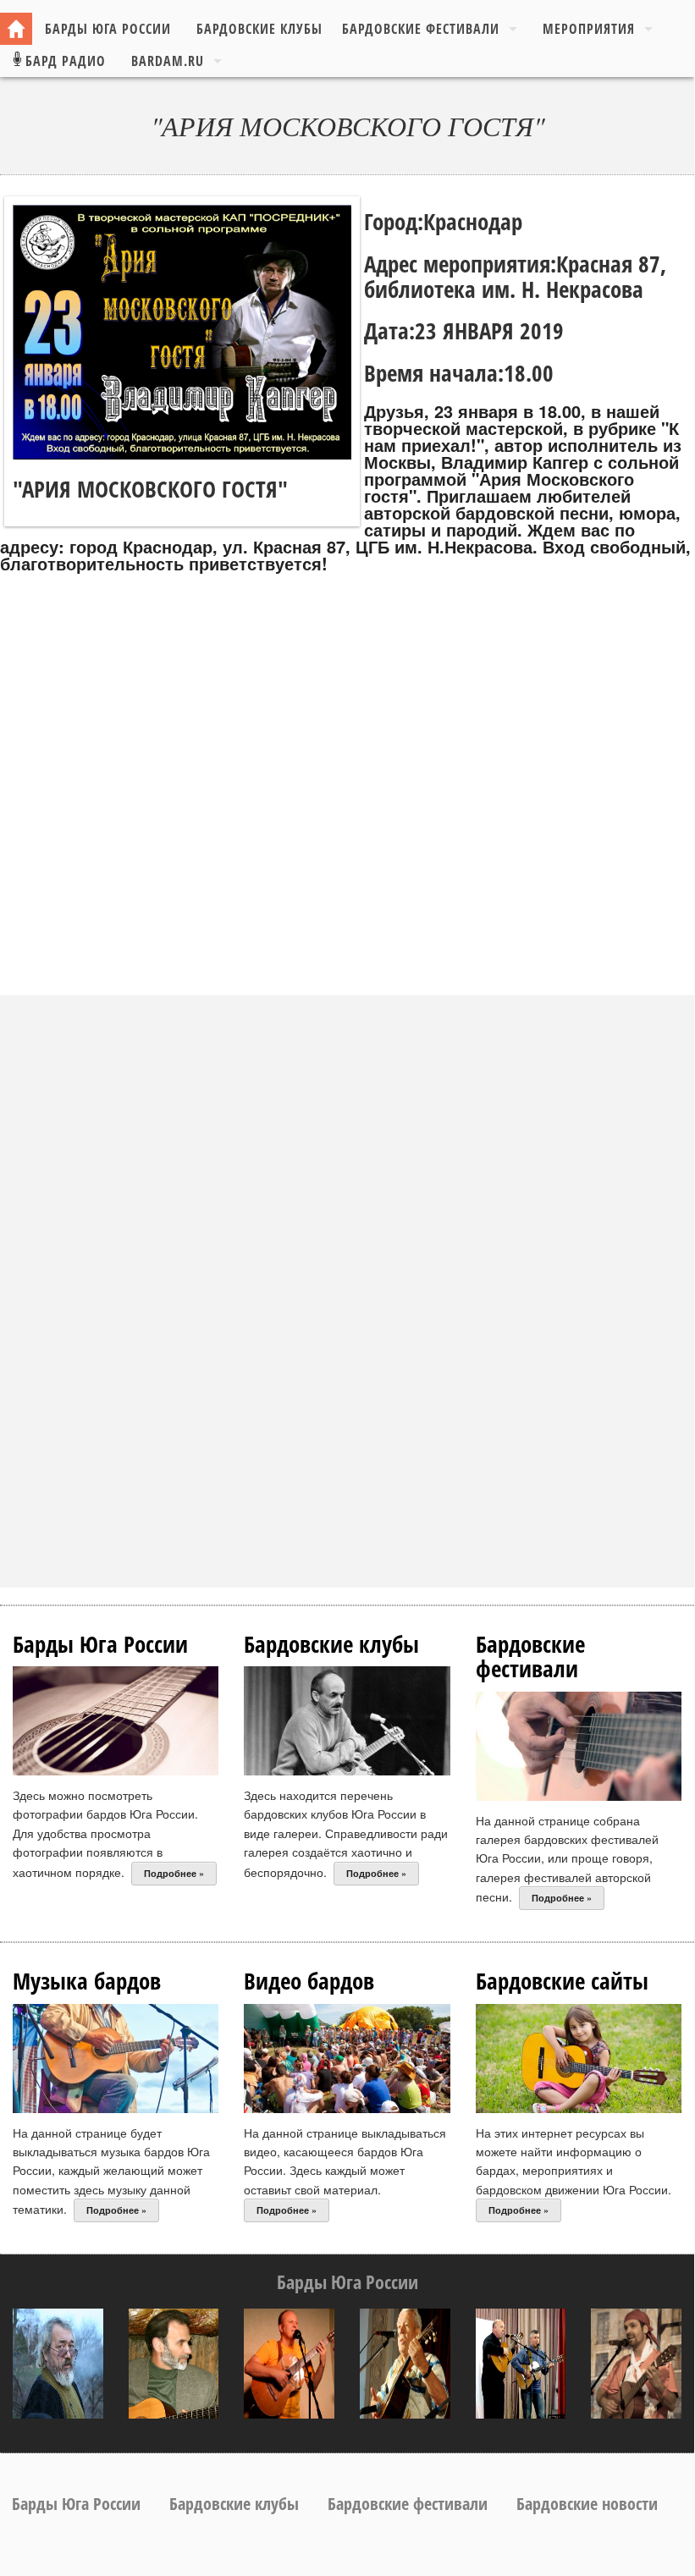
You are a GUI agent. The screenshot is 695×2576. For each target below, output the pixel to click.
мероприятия (589, 29)
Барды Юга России (108, 29)
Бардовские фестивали (421, 29)
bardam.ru (168, 61)
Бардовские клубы (259, 29)
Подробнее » (174, 1873)
